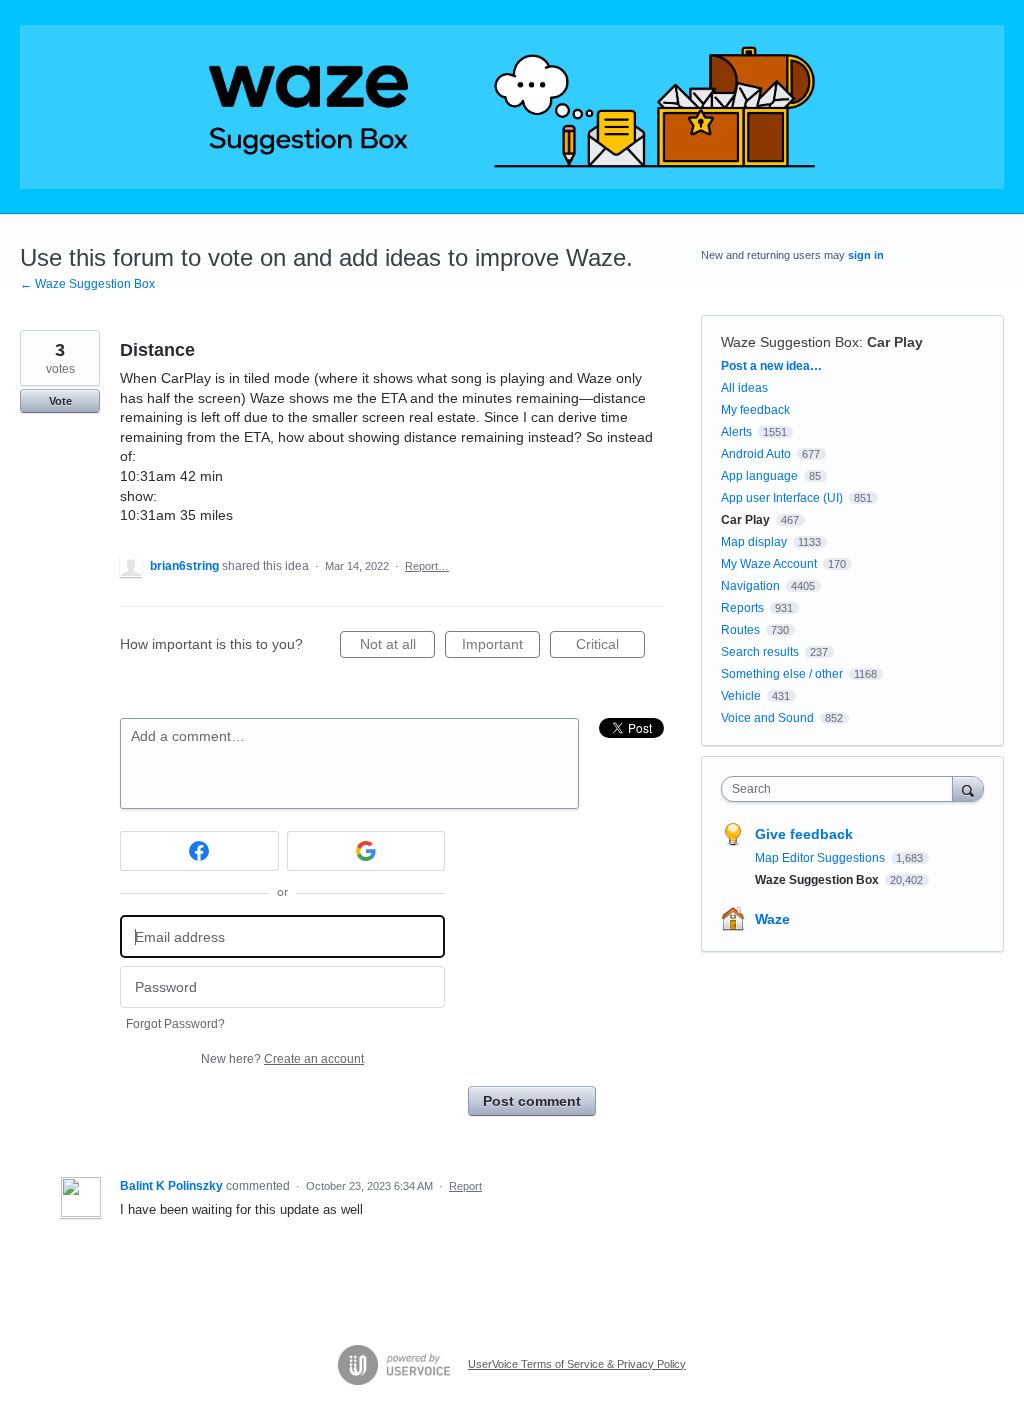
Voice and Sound (767, 718)
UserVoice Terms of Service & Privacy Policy (577, 1364)
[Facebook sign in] (199, 851)
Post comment (532, 1101)
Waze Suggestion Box (790, 342)
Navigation (750, 586)
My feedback (755, 410)
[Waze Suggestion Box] (512, 107)
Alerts (736, 432)
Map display (754, 542)
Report (465, 1186)
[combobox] (841, 789)
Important (501, 647)
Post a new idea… (771, 366)
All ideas (744, 388)
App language (759, 476)
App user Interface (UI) (782, 498)
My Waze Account (769, 564)
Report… (427, 566)
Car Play (895, 342)
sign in (866, 255)
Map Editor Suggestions (821, 858)
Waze (772, 919)
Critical (610, 647)
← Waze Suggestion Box (87, 284)
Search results (760, 652)
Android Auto (756, 454)
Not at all (397, 647)
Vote (60, 401)
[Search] (968, 788)
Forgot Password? (175, 1024)
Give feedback (804, 834)
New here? (282, 1059)
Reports (742, 608)
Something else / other (782, 674)
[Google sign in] (366, 851)
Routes (740, 630)
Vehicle (741, 696)
